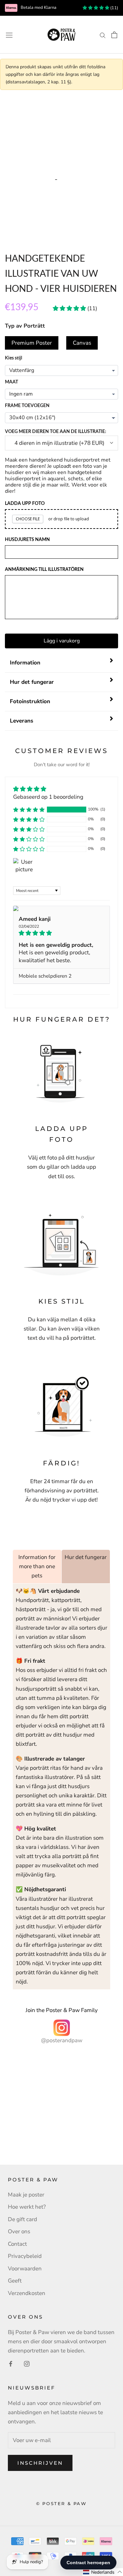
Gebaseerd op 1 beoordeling (48, 797)
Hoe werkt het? (27, 2207)
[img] (48, 789)
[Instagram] (27, 2364)
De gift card (22, 2219)
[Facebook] (11, 2364)
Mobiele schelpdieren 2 (45, 976)
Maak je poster (26, 2195)
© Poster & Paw (61, 2503)
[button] (29, 810)
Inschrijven (40, 2463)
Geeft (15, 2281)
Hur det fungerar (86, 1557)
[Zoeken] (103, 34)
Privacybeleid (25, 2256)
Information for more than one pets (37, 1566)
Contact (17, 2244)
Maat (11, 382)
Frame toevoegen (27, 406)
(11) (114, 8)
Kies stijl (13, 358)
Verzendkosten (27, 2293)
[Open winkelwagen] (114, 35)
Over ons (19, 2231)
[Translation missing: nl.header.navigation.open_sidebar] (9, 35)
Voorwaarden (25, 2269)
